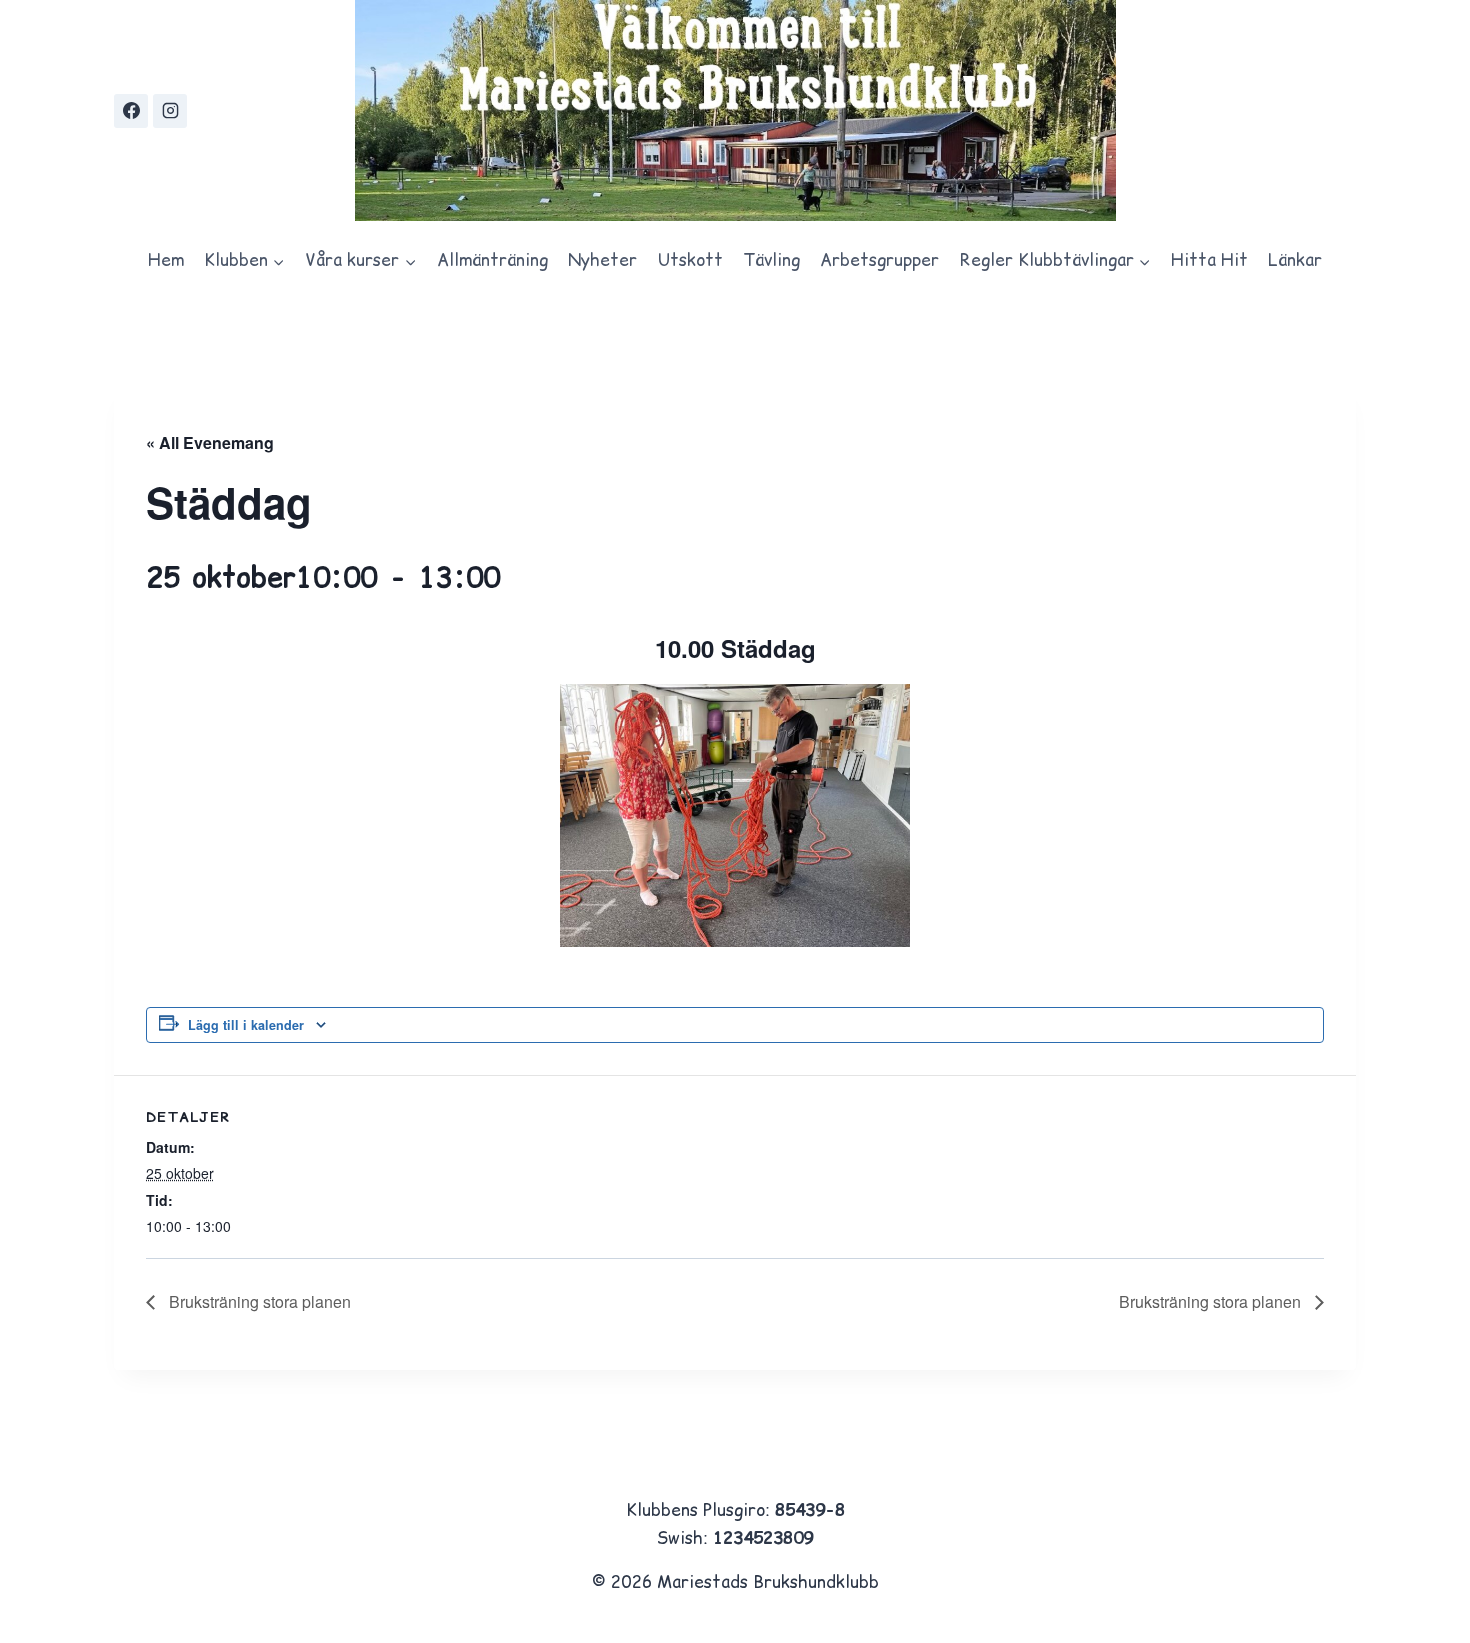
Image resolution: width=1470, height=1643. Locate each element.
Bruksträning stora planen (258, 1301)
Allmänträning (492, 260)
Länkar (1295, 260)
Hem (166, 260)
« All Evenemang (210, 442)
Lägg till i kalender (246, 1025)
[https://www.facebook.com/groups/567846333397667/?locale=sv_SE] (131, 111)
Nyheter (602, 260)
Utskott (690, 260)
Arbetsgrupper (879, 260)
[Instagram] (170, 111)
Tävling (771, 260)
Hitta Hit (1209, 260)
